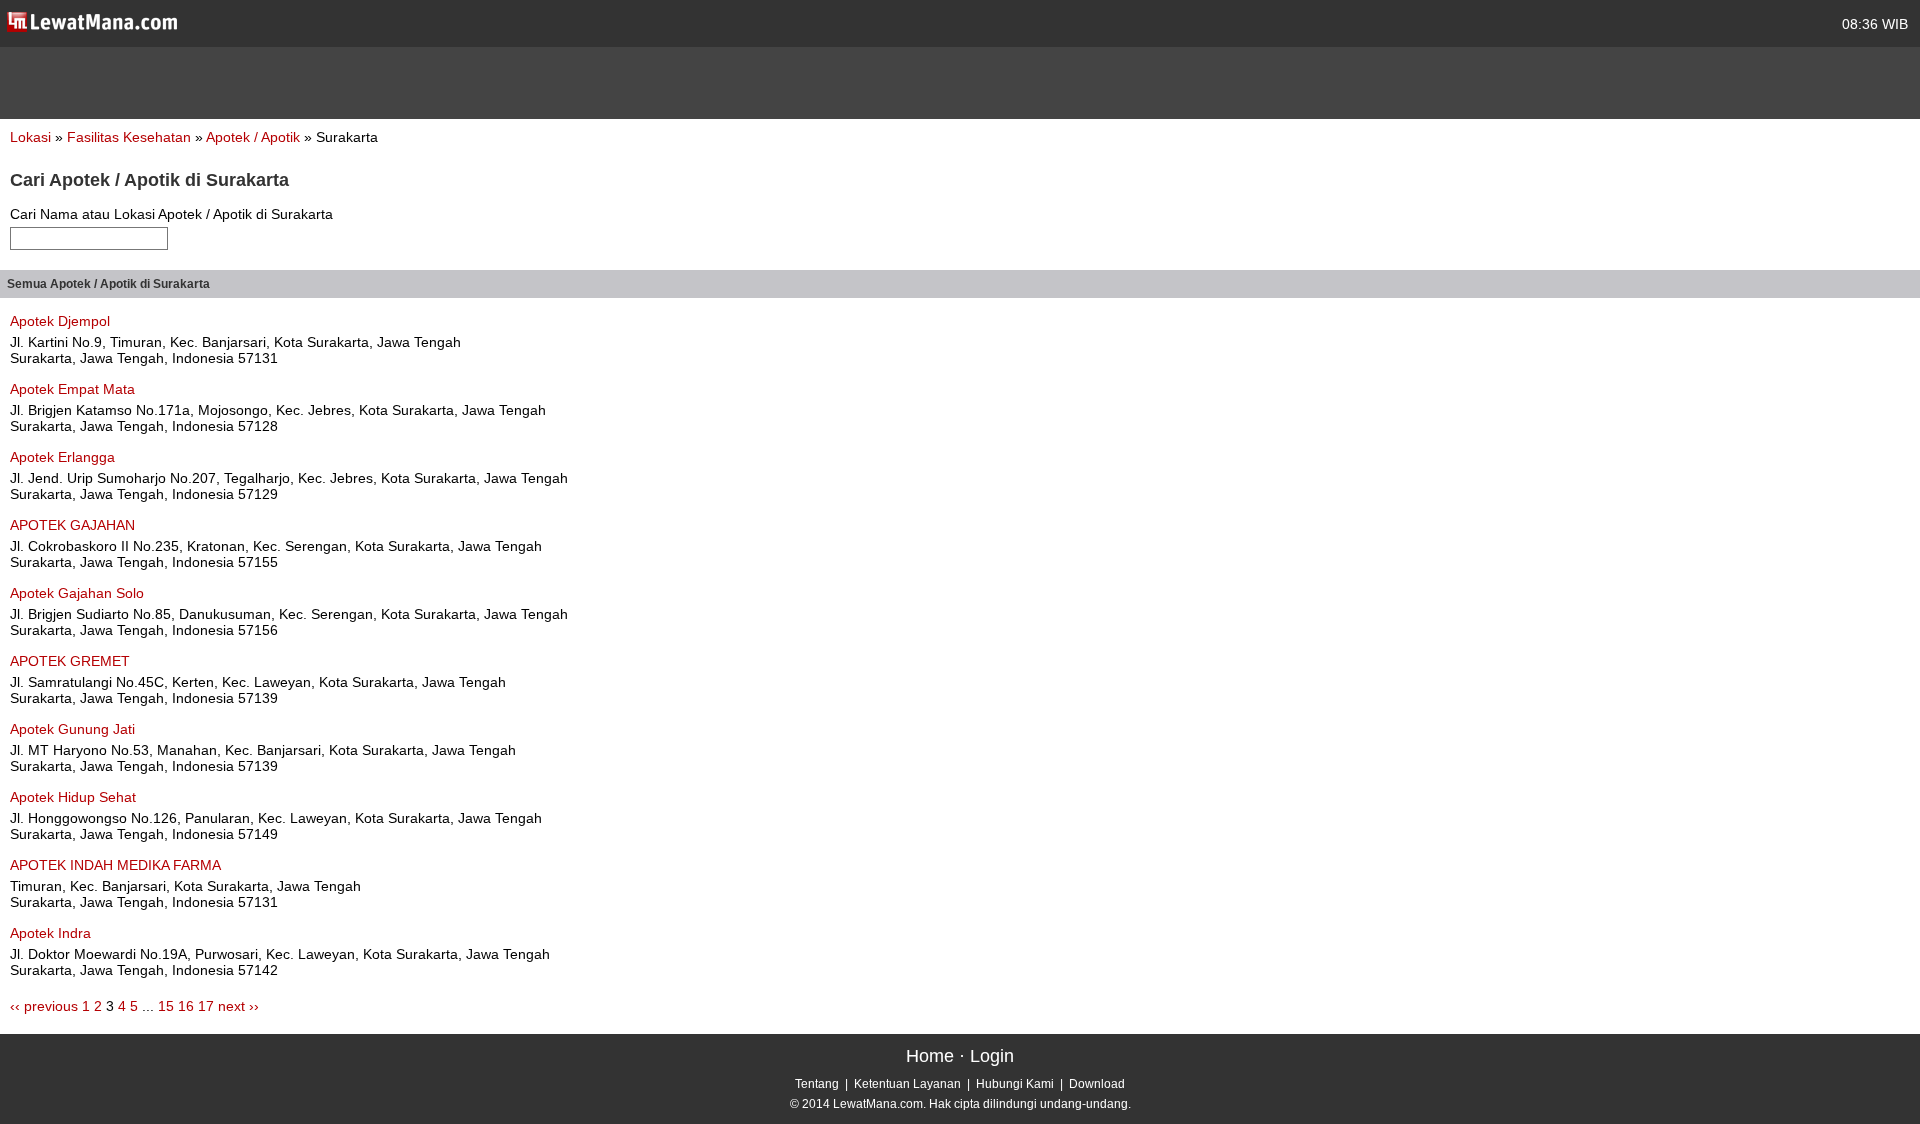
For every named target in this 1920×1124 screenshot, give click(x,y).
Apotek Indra (50, 933)
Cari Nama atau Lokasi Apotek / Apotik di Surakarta (171, 214)
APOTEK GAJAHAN (72, 525)
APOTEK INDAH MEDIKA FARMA (115, 865)
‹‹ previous (44, 1006)
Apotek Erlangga (62, 457)
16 (186, 1006)
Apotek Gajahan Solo (77, 593)
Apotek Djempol (60, 321)
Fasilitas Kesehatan (131, 137)
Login (992, 1056)
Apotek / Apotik (255, 137)
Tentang (817, 1084)
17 (206, 1006)
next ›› (238, 1006)
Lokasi (30, 137)
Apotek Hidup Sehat (73, 797)
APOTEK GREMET (70, 661)
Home (930, 1056)
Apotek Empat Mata (72, 389)
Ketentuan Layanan (907, 1084)
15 (166, 1006)
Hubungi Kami (1015, 1084)
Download (1097, 1084)
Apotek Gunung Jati (72, 729)
